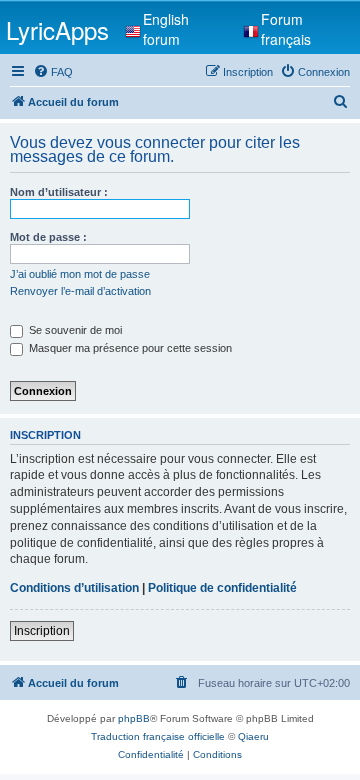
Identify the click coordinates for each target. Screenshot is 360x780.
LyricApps (57, 29)
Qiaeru (253, 736)
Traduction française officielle (158, 736)
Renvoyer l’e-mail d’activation (80, 291)
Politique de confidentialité (222, 588)
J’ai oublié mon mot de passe (80, 274)
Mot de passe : (48, 237)
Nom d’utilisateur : (59, 192)
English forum (166, 29)
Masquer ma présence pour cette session (129, 348)
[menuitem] (53, 72)
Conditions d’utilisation (74, 588)
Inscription (42, 631)
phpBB (134, 718)
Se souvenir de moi (74, 330)
